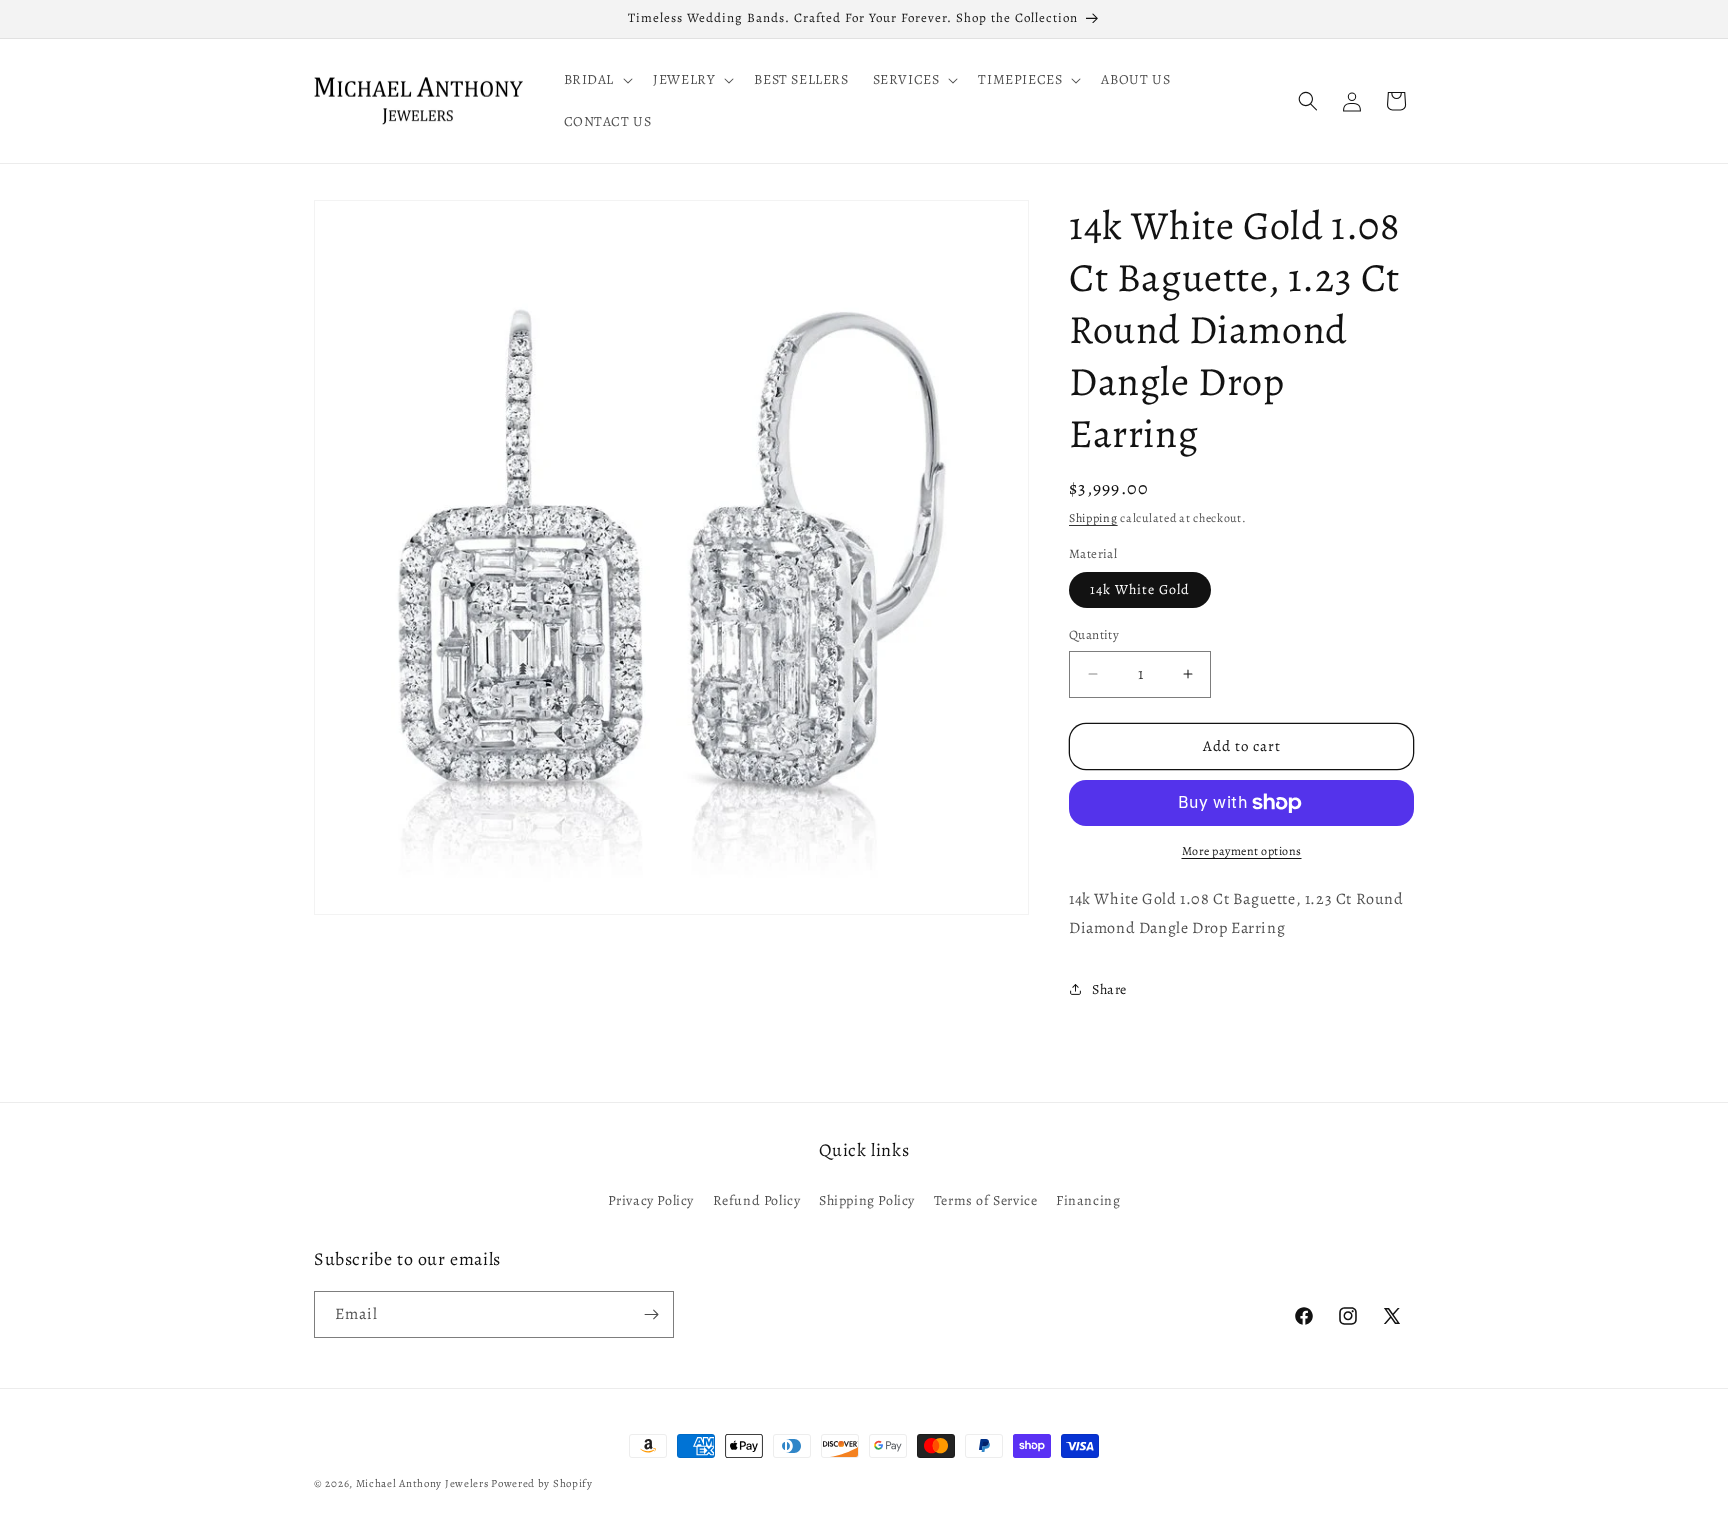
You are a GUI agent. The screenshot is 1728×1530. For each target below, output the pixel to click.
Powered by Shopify (542, 1483)
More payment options (1242, 851)
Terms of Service (986, 1200)
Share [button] (1109, 989)
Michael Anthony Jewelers (422, 1483)
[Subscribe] (651, 1314)
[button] (597, 80)
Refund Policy (757, 1200)
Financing (1088, 1200)
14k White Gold (1140, 589)
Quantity (1094, 634)
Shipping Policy (867, 1200)
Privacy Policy (651, 1200)
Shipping (1093, 518)
